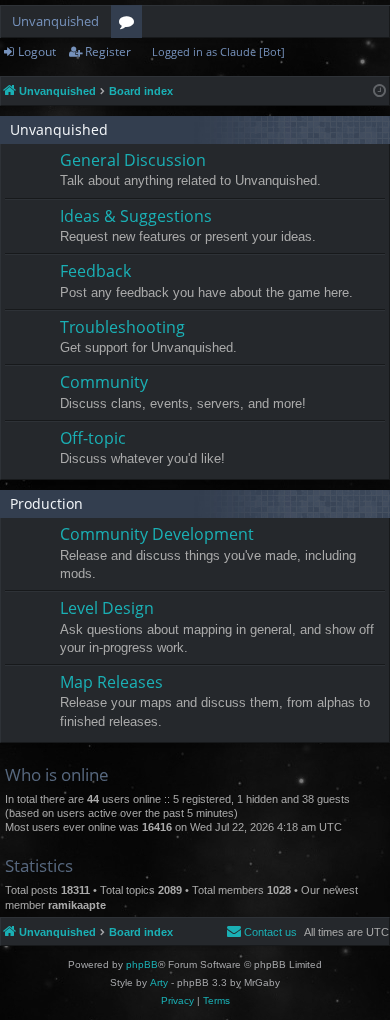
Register (108, 51)
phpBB (142, 964)
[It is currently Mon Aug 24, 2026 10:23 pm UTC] (379, 91)
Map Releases (111, 682)
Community (104, 382)
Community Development (157, 534)
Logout (37, 51)
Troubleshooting (122, 327)
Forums (130, 25)
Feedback (95, 271)
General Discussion (133, 160)
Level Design (107, 608)
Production (46, 503)
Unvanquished (55, 21)
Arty (159, 982)
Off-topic (93, 438)
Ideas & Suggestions (136, 216)
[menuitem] (261, 932)
